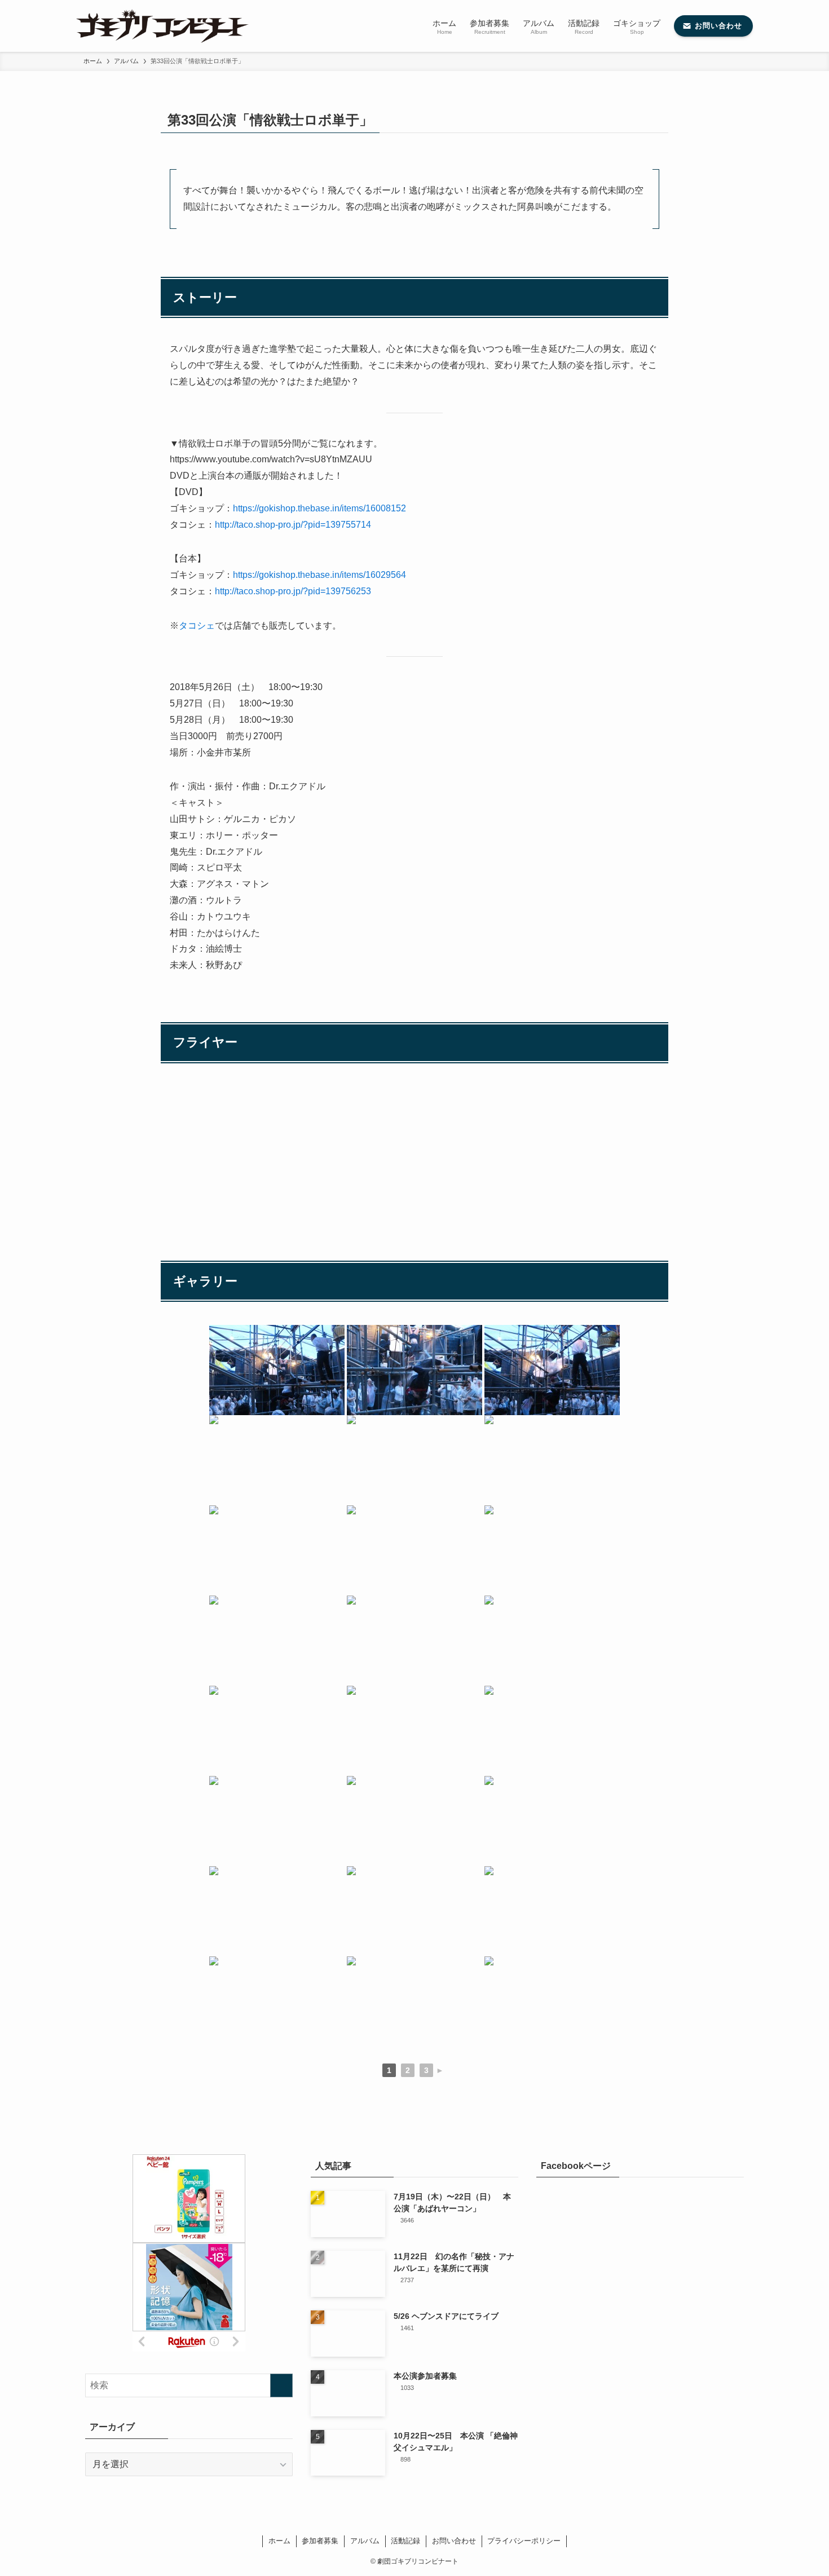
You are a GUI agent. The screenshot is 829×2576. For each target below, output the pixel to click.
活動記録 (405, 2541)
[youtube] (421, 2521)
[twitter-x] (394, 2521)
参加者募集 (320, 2541)
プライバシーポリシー (524, 2541)
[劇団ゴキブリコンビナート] (162, 26)
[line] (408, 2521)
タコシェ (197, 626)
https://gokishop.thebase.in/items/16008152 (319, 508)
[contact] (448, 2521)
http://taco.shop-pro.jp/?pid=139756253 (293, 591)
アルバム (365, 2541)
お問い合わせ (454, 2541)
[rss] (435, 2521)
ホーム (279, 2541)
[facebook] (381, 2521)
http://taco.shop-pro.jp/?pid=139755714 (293, 525)
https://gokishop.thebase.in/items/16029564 (319, 575)
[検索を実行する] (281, 2385)
